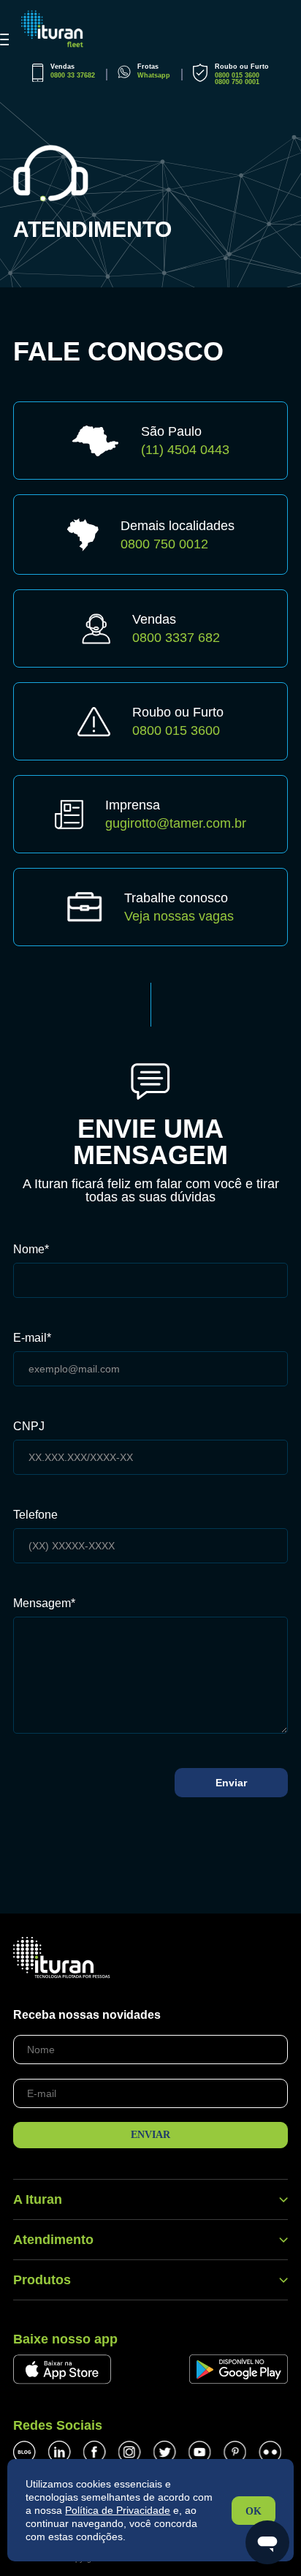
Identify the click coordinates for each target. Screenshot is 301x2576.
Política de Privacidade (118, 2510)
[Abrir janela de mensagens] (267, 2542)
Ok (254, 2511)
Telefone (35, 1515)
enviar (150, 2135)
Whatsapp (154, 75)
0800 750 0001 (237, 82)
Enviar (231, 1783)
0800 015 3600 (237, 75)
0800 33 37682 (73, 75)
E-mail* (32, 1338)
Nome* (31, 1250)
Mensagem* (44, 1604)
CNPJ (29, 1427)
